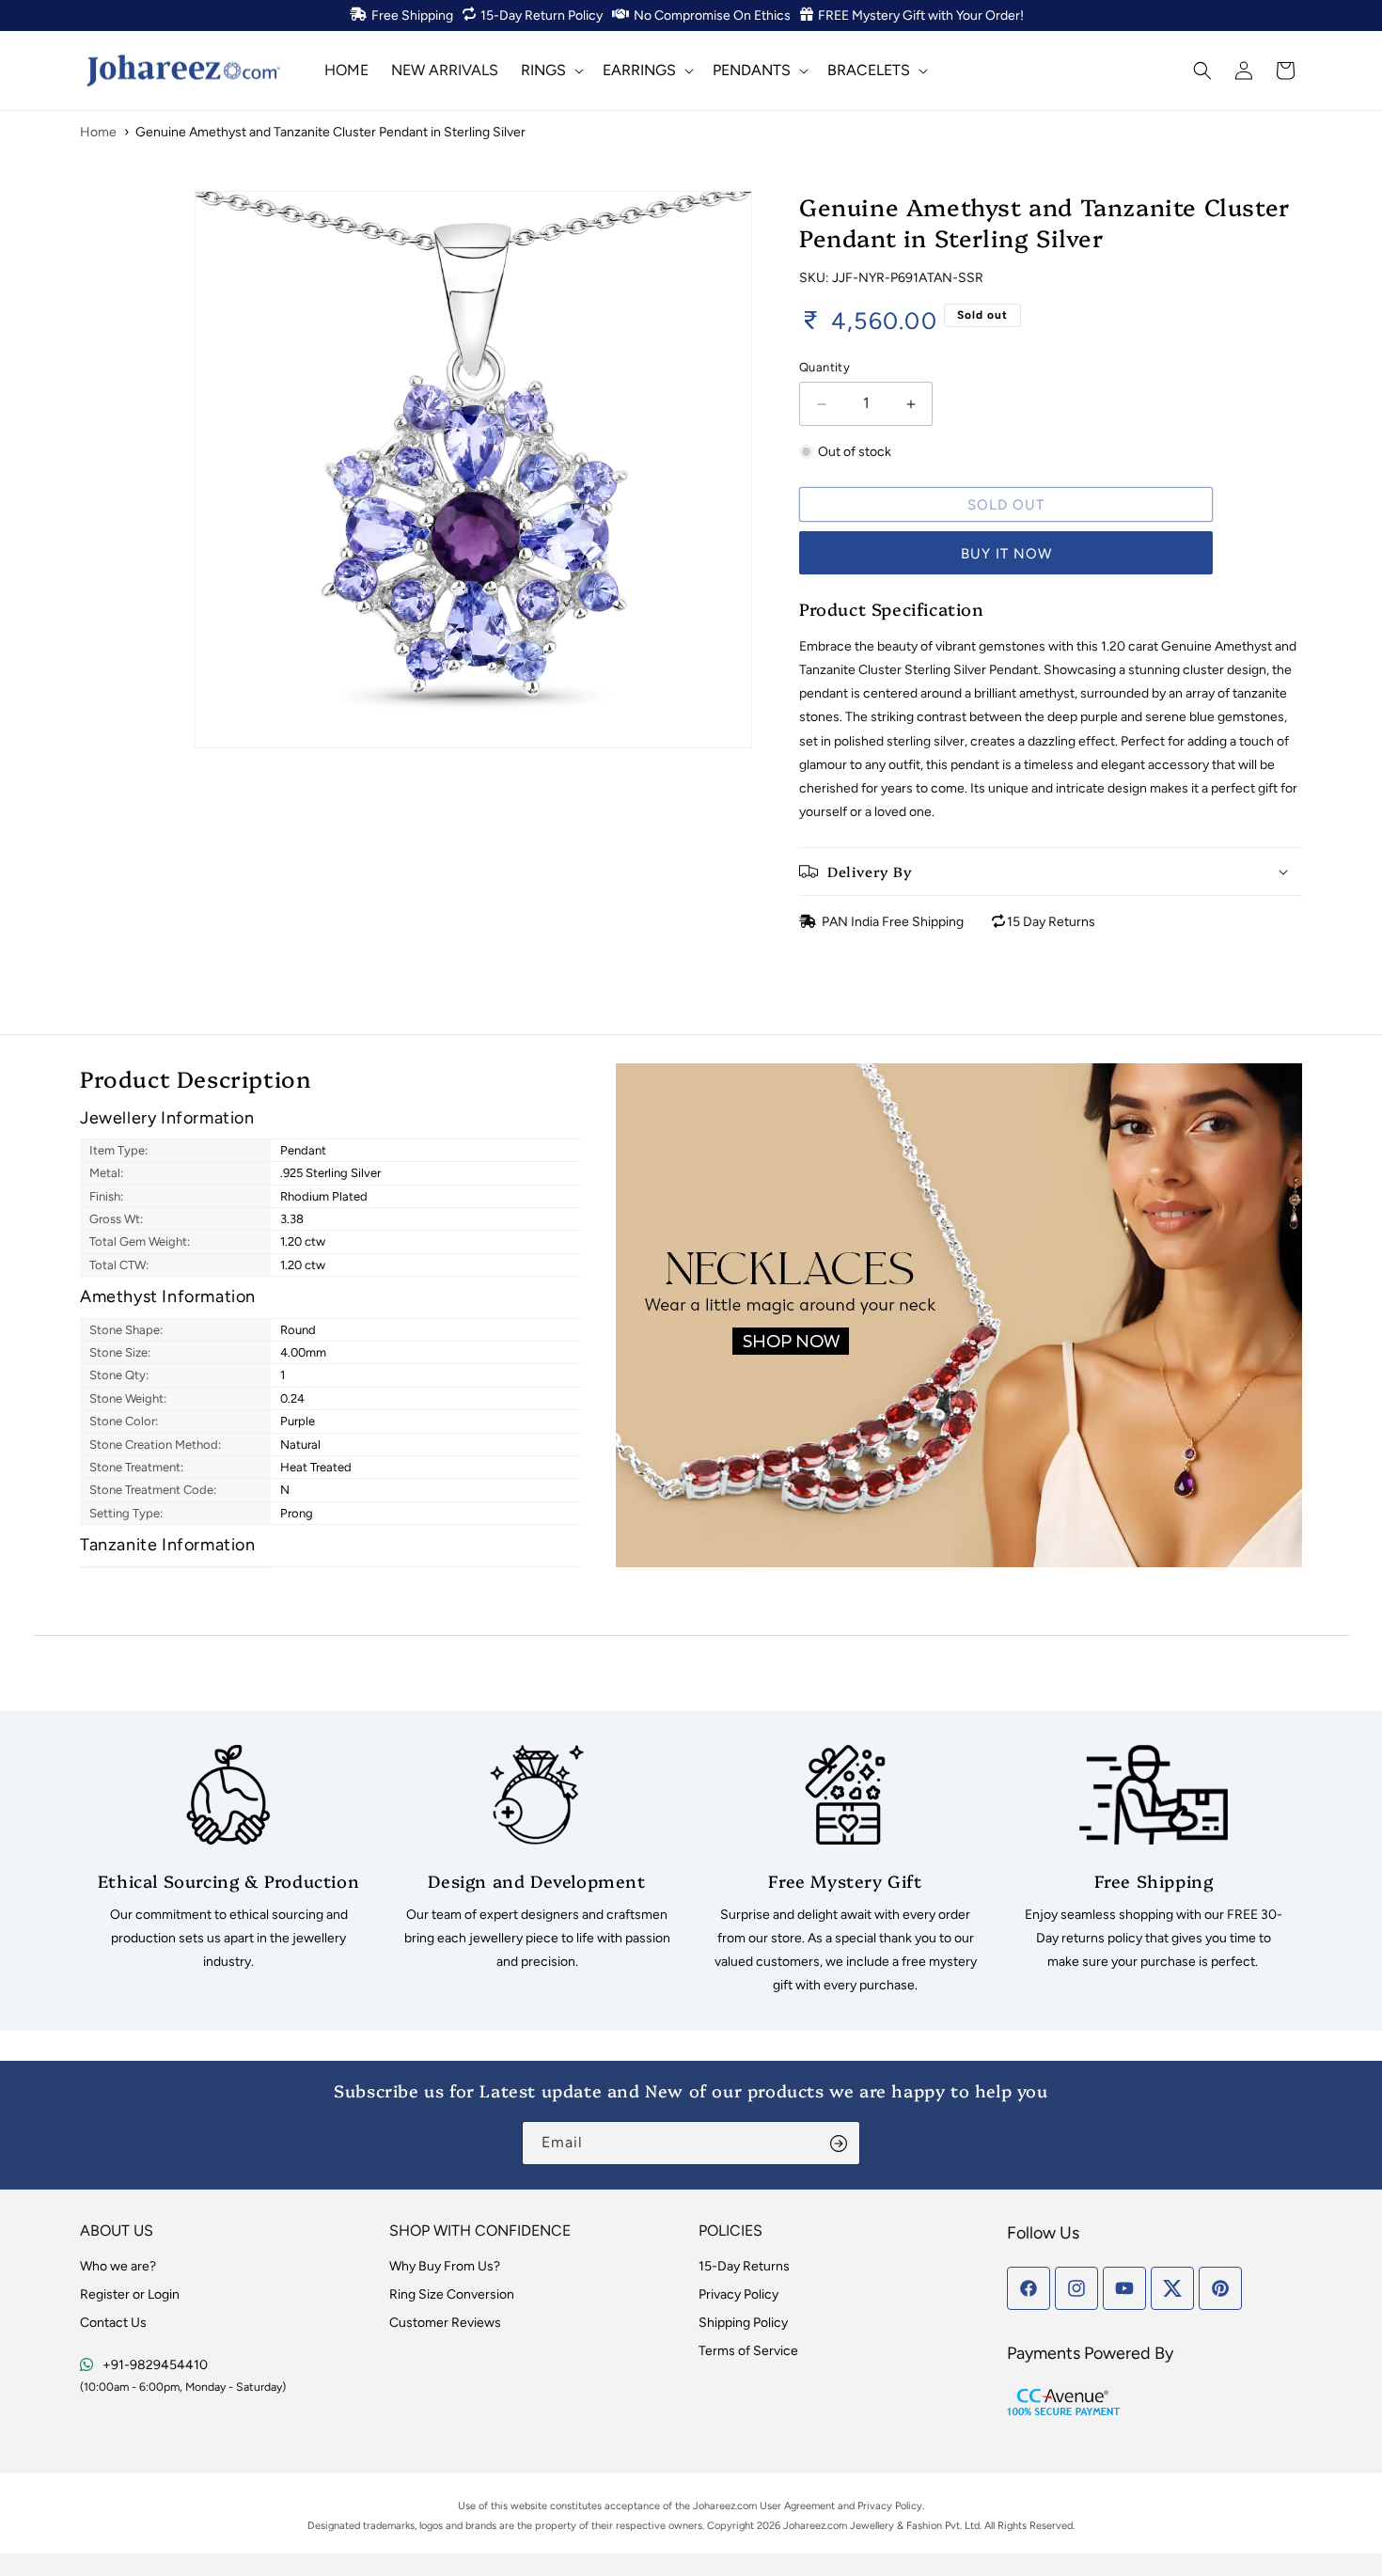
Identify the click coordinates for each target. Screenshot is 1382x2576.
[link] (228, 1860)
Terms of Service (748, 2351)
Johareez (714, 2506)
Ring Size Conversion (452, 2294)
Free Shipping (412, 16)
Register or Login (130, 2294)
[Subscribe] (839, 2143)
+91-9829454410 (155, 2365)
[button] (550, 70)
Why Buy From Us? (445, 2266)
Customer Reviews (445, 2323)
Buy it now (1006, 554)
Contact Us (113, 2323)
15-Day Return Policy (542, 16)
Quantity (824, 367)
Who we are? (118, 2266)
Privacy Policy (738, 2294)
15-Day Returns (744, 2266)
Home (98, 132)
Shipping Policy (743, 2323)
